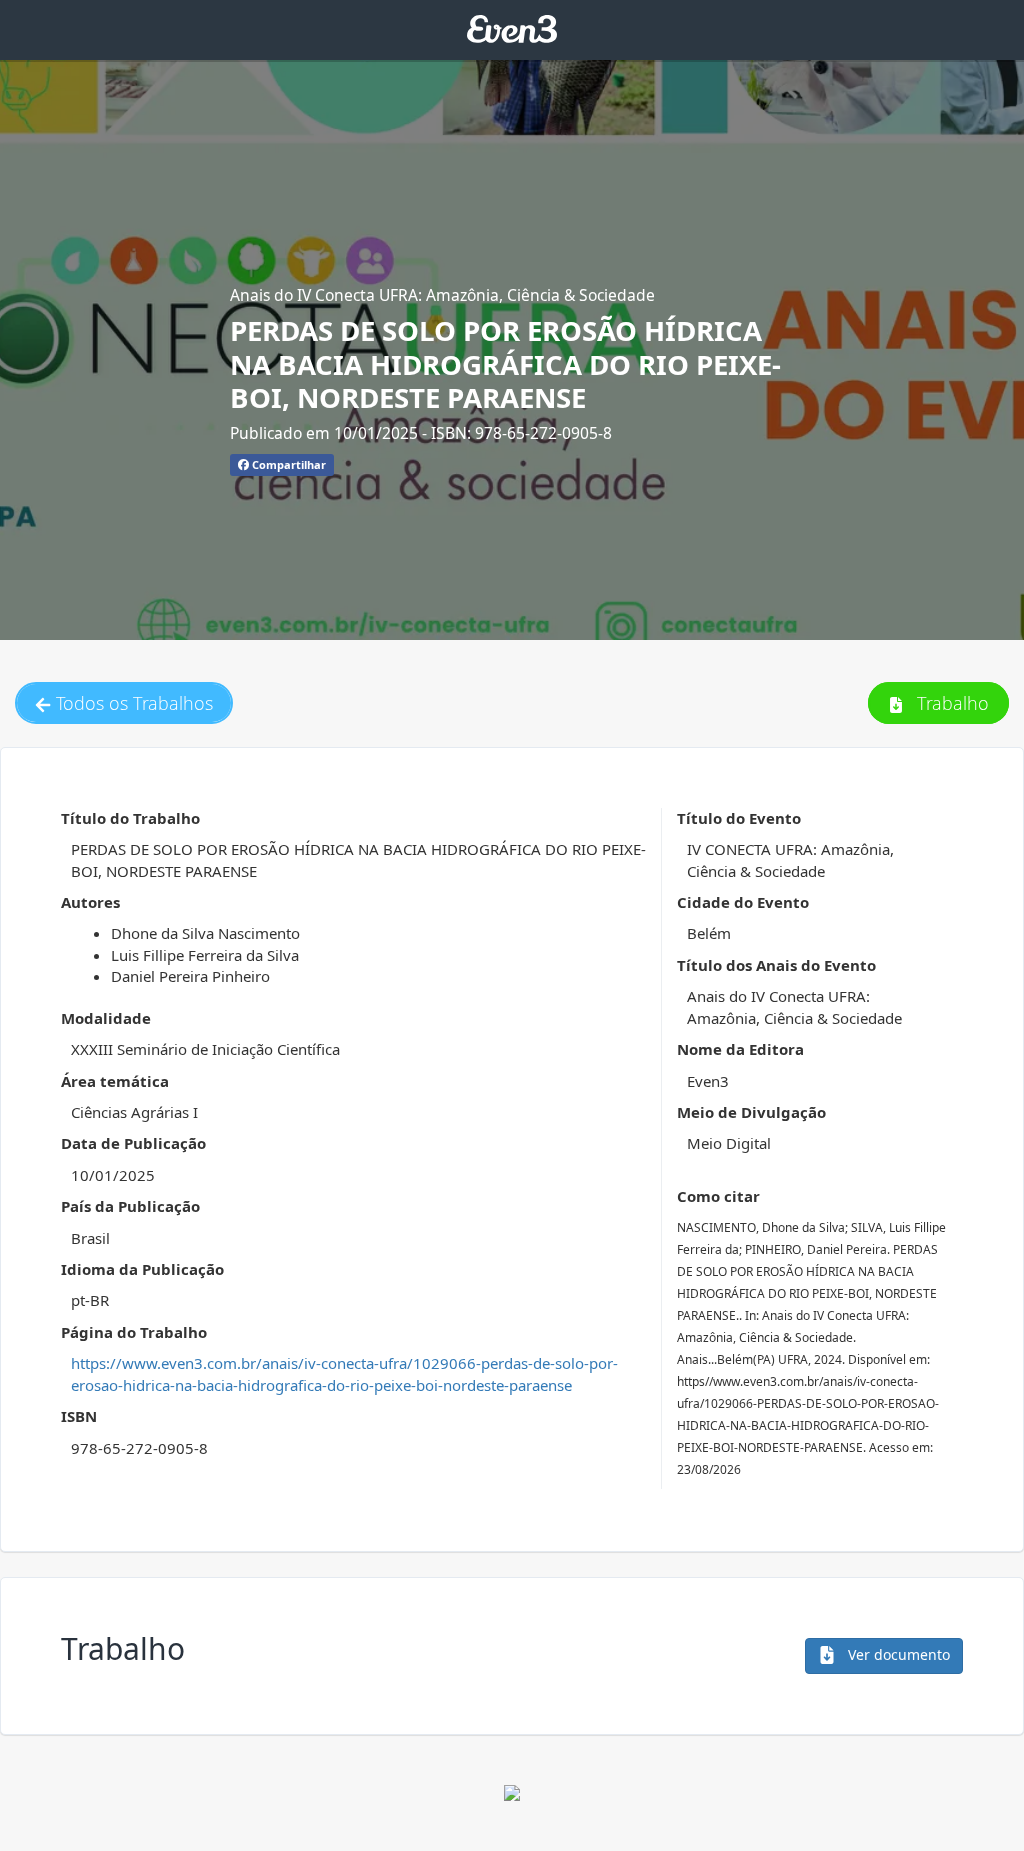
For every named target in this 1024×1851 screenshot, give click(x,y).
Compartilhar (287, 464)
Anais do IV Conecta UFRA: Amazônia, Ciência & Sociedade (442, 295)
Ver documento (897, 1654)
